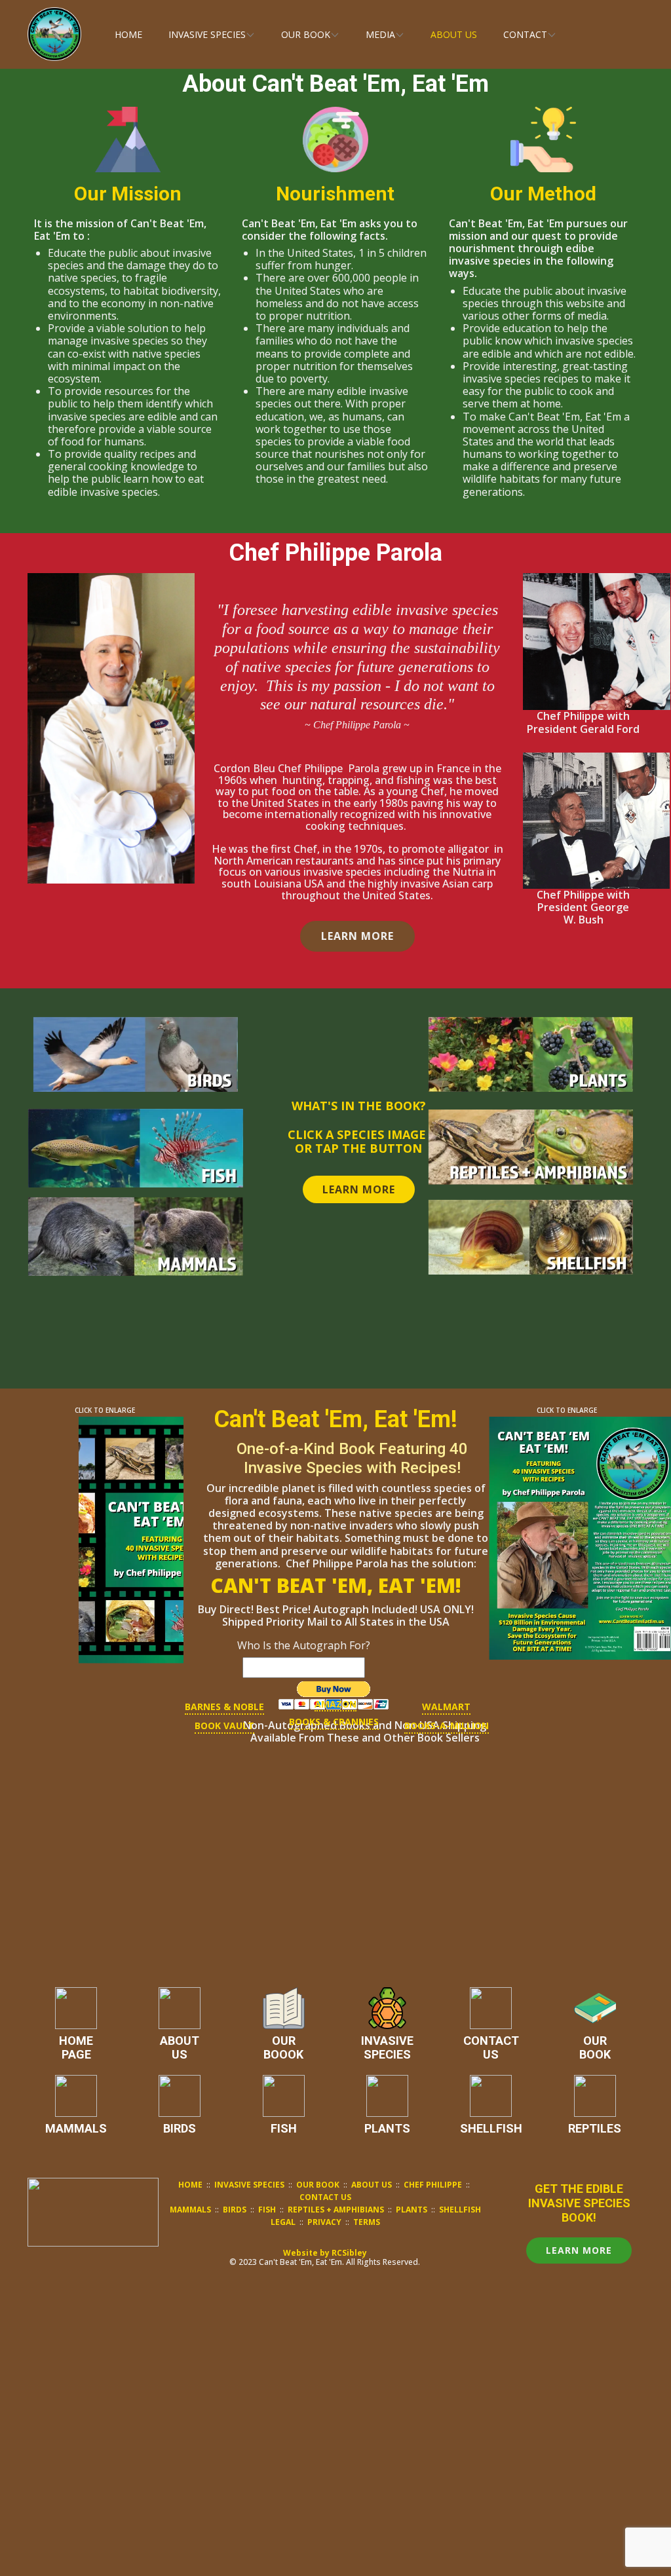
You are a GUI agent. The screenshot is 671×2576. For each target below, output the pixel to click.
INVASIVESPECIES (387, 2048)
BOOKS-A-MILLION (447, 1726)
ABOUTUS (180, 2048)
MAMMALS (76, 2128)
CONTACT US (325, 2197)
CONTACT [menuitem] (525, 34)
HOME (190, 2185)
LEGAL (283, 2222)
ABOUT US (372, 2185)
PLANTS (387, 2128)
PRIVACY (324, 2222)
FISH (284, 2128)
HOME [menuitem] (128, 34)
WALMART (446, 1707)
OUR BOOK (319, 2185)
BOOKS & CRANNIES (334, 1722)
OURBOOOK (283, 2048)
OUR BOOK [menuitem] (306, 34)
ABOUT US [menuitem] (454, 34)
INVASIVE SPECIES (249, 2185)
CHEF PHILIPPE (433, 2185)
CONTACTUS (491, 2048)
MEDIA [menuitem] (380, 34)
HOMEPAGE (76, 2048)
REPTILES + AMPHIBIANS (336, 2210)
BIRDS (180, 2128)
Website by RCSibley (325, 2253)
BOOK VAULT (224, 1726)
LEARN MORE (357, 936)
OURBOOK (595, 2048)
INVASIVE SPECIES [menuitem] (207, 34)
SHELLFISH (491, 2128)
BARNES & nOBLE (224, 1707)
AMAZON (335, 1704)
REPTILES (595, 2128)
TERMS (367, 2222)
